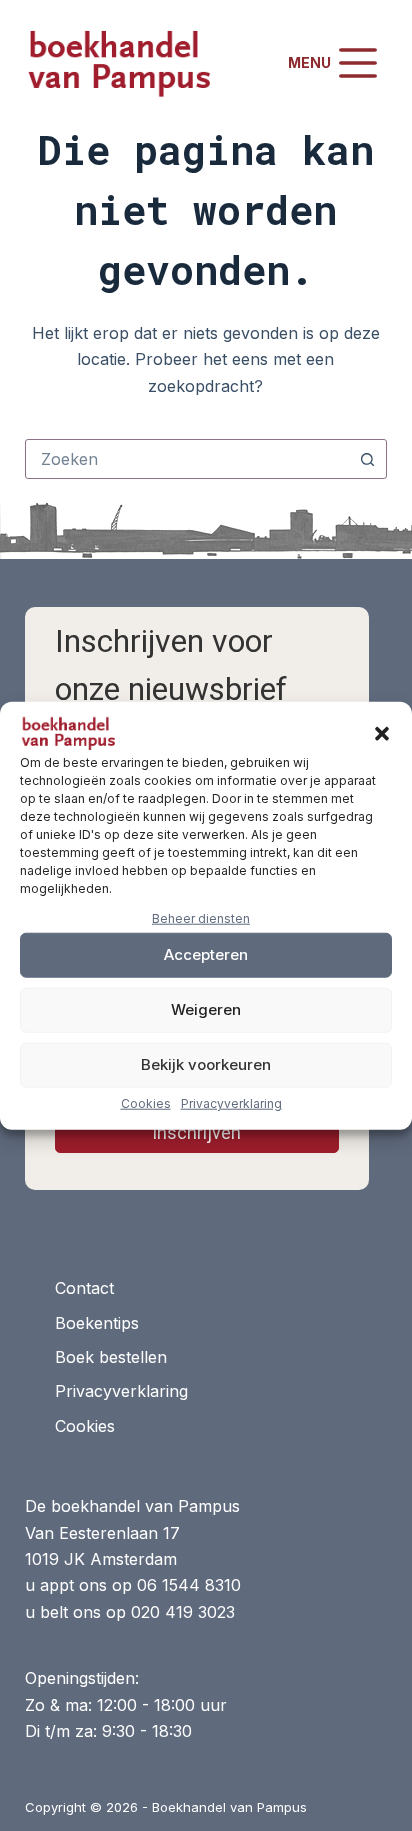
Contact (84, 1288)
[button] (382, 734)
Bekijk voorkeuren (206, 1064)
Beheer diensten (201, 918)
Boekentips (97, 1323)
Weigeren (206, 1009)
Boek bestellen (111, 1357)
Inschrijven (196, 1132)
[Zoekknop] (367, 459)
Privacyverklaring (231, 1102)
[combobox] (187, 459)
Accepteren (206, 954)
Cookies (146, 1102)
